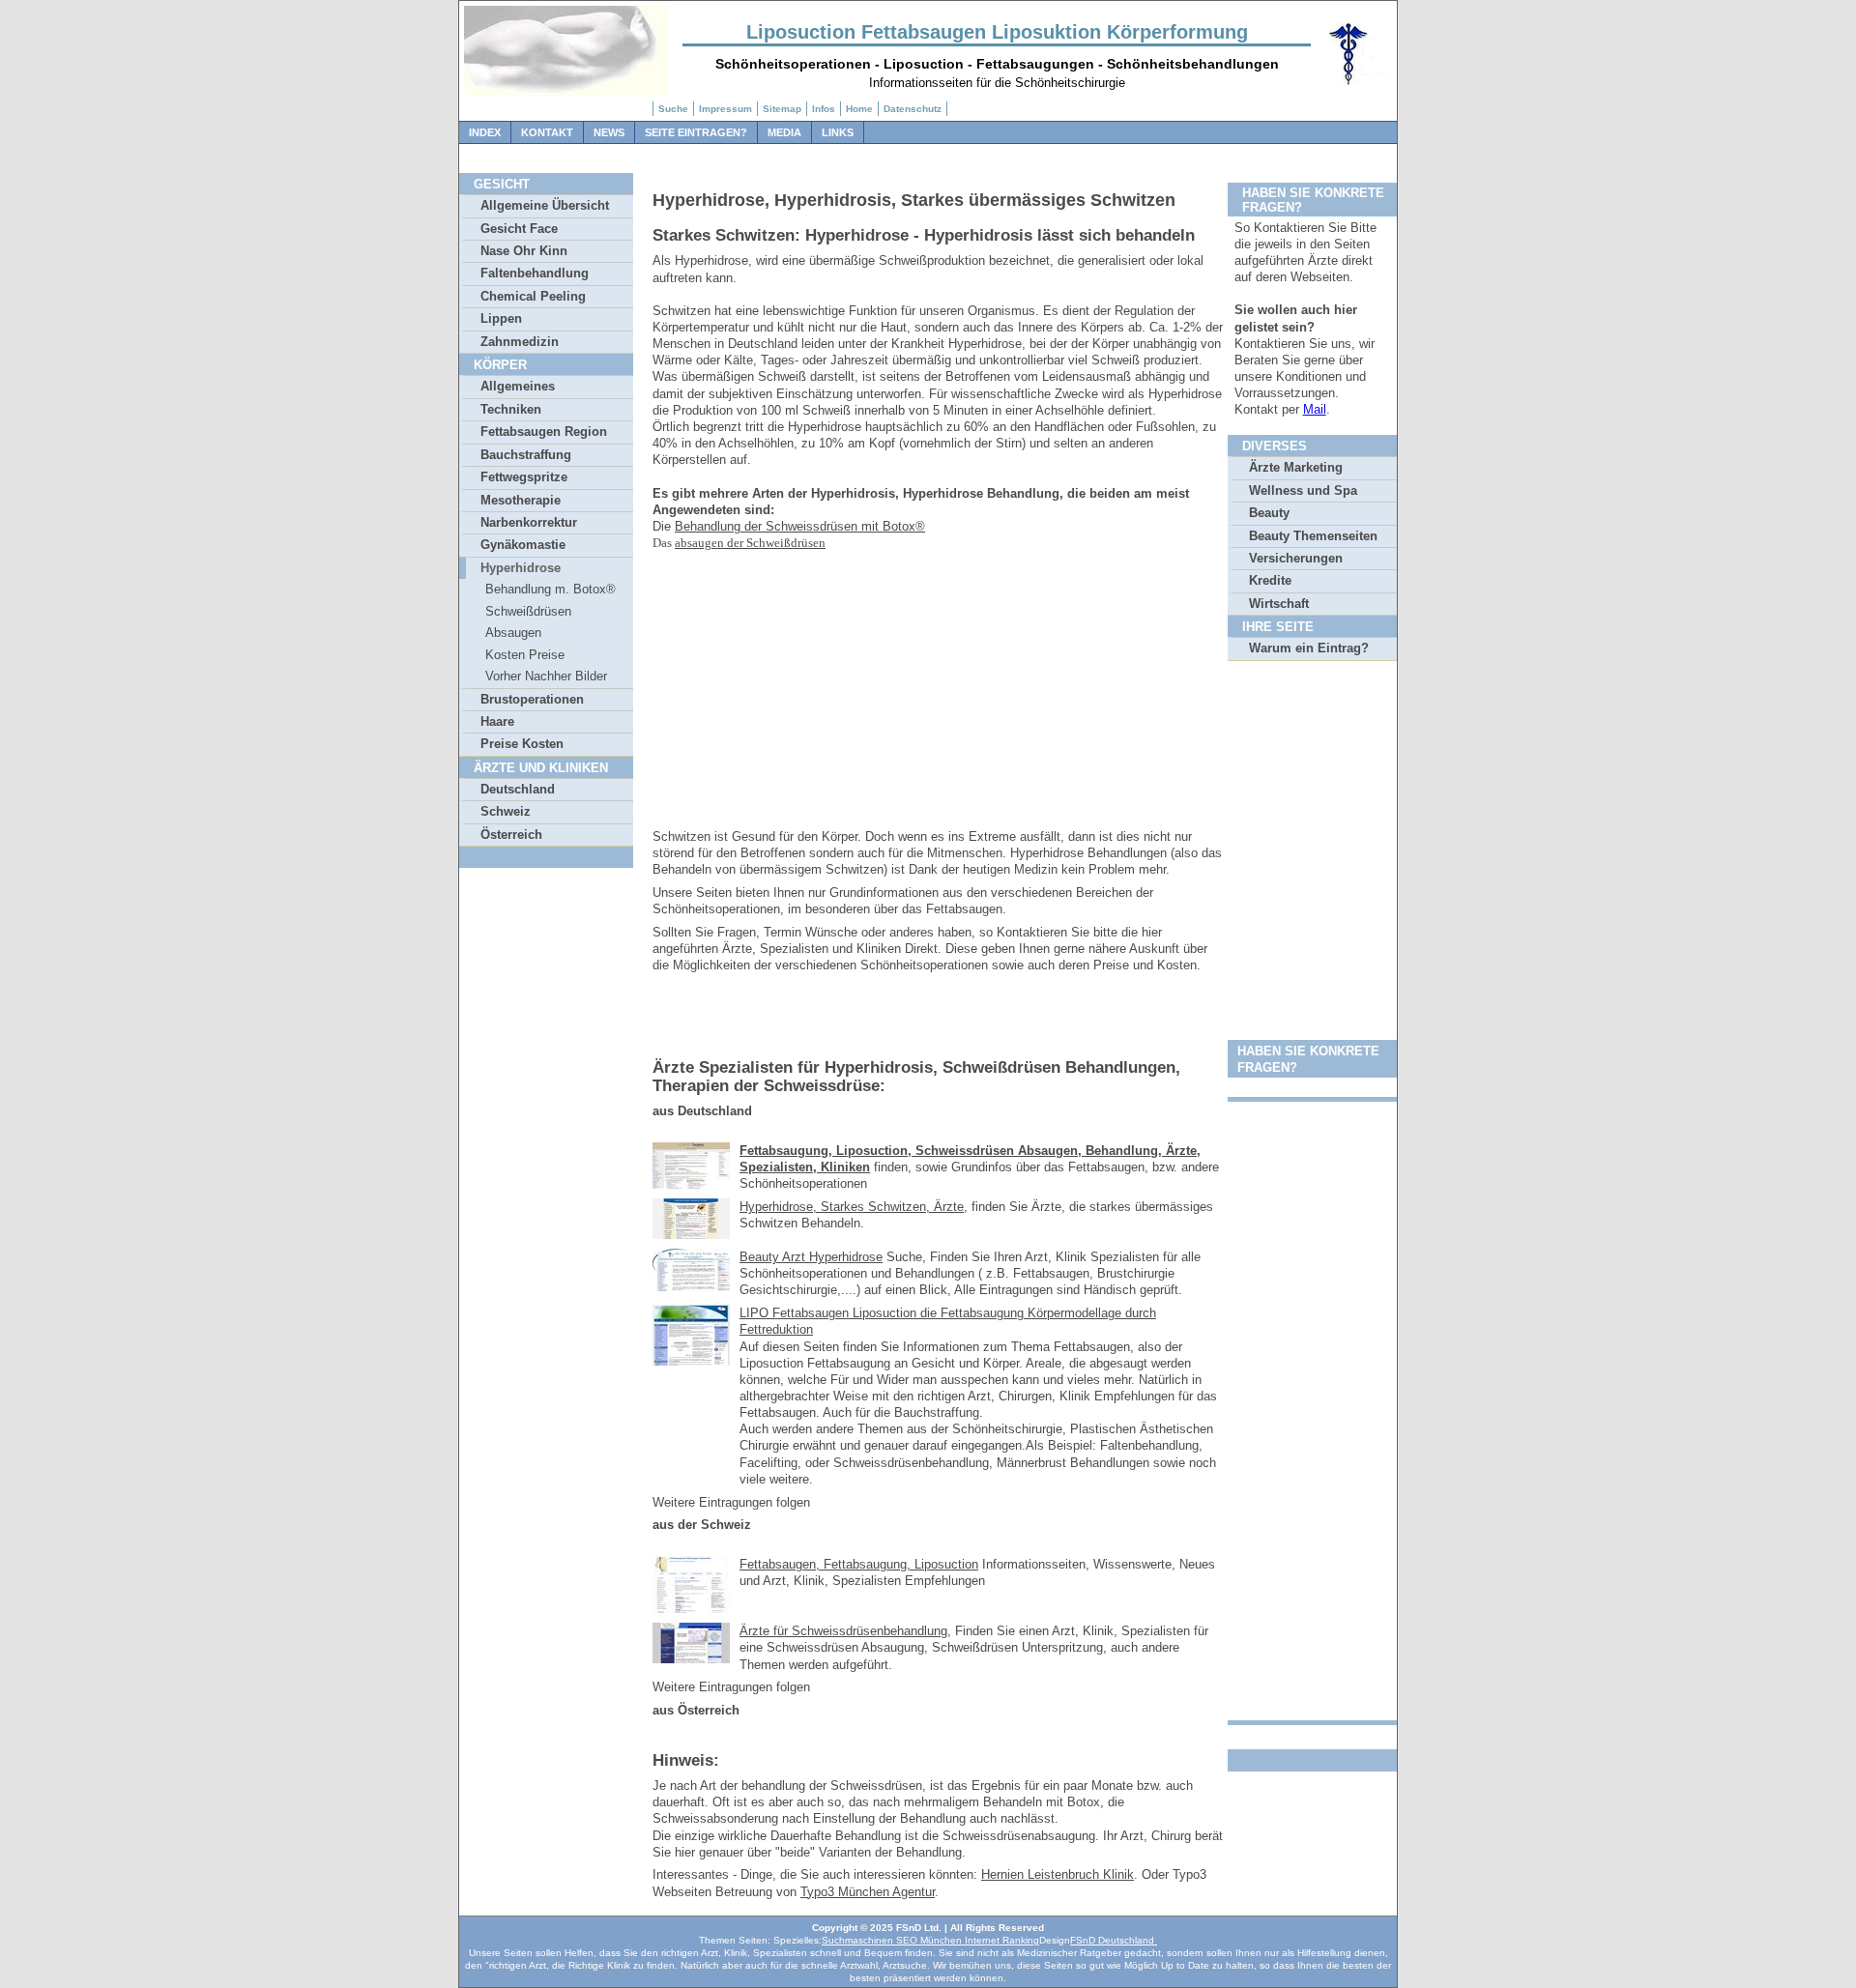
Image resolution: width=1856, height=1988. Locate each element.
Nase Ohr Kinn (524, 251)
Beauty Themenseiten (1313, 536)
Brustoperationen (532, 699)
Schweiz (506, 811)
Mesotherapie (521, 500)
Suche (673, 109)
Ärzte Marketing (1296, 467)
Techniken (511, 409)
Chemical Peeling (533, 296)
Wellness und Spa (1303, 490)
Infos (824, 109)
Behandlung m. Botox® (551, 589)
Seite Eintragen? (696, 132)
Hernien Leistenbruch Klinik (1058, 1874)
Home (859, 109)
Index (485, 132)
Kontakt (547, 132)
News (609, 132)
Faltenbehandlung (535, 273)
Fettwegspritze (524, 477)
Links (838, 132)
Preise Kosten (522, 744)
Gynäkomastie (523, 545)
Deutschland (518, 789)
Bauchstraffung (526, 455)
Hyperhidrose (521, 568)
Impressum (725, 109)
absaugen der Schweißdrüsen (750, 543)
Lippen (501, 318)
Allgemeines (518, 386)
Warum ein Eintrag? (1309, 648)
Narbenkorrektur (529, 522)
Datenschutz (913, 109)
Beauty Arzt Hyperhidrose (811, 1257)
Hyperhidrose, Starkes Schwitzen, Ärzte (852, 1207)
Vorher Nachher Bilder (546, 676)
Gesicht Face (519, 229)
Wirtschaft (1279, 604)
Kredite (1270, 580)
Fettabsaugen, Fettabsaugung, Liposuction (859, 1564)
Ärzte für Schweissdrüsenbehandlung (843, 1631)
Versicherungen (1296, 558)
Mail (1315, 409)
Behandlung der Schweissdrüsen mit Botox (795, 526)
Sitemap (782, 109)
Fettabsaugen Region (544, 432)
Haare (497, 721)
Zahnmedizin (520, 342)
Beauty (1269, 513)
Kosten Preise (525, 655)
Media (784, 132)
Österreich (511, 835)
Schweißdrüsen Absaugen (528, 622)
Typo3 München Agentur (868, 1892)
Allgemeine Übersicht (545, 205)
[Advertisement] (938, 693)
